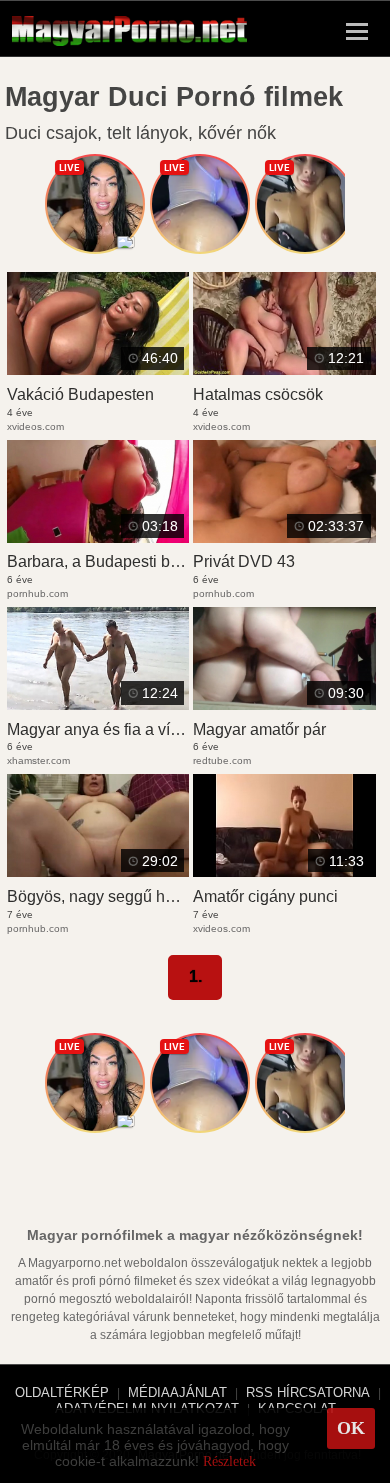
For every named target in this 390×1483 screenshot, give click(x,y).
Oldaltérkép (62, 1392)
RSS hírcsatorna (308, 1392)
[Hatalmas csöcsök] (284, 369)
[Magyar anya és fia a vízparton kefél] (98, 704)
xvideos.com (35, 426)
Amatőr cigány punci (265, 896)
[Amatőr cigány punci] (284, 871)
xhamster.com (38, 760)
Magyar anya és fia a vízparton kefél (134, 729)
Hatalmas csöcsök (258, 394)
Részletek (229, 1461)
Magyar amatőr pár (259, 729)
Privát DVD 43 (244, 561)
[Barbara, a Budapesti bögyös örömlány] (98, 537)
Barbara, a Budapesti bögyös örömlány (145, 561)
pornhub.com (37, 593)
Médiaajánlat (177, 1392)
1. (195, 976)
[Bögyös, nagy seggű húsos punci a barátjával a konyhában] (98, 871)
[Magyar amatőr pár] (284, 704)
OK (351, 1428)
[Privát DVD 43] (284, 537)
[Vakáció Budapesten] (98, 369)
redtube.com (222, 760)
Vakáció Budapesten (80, 394)
